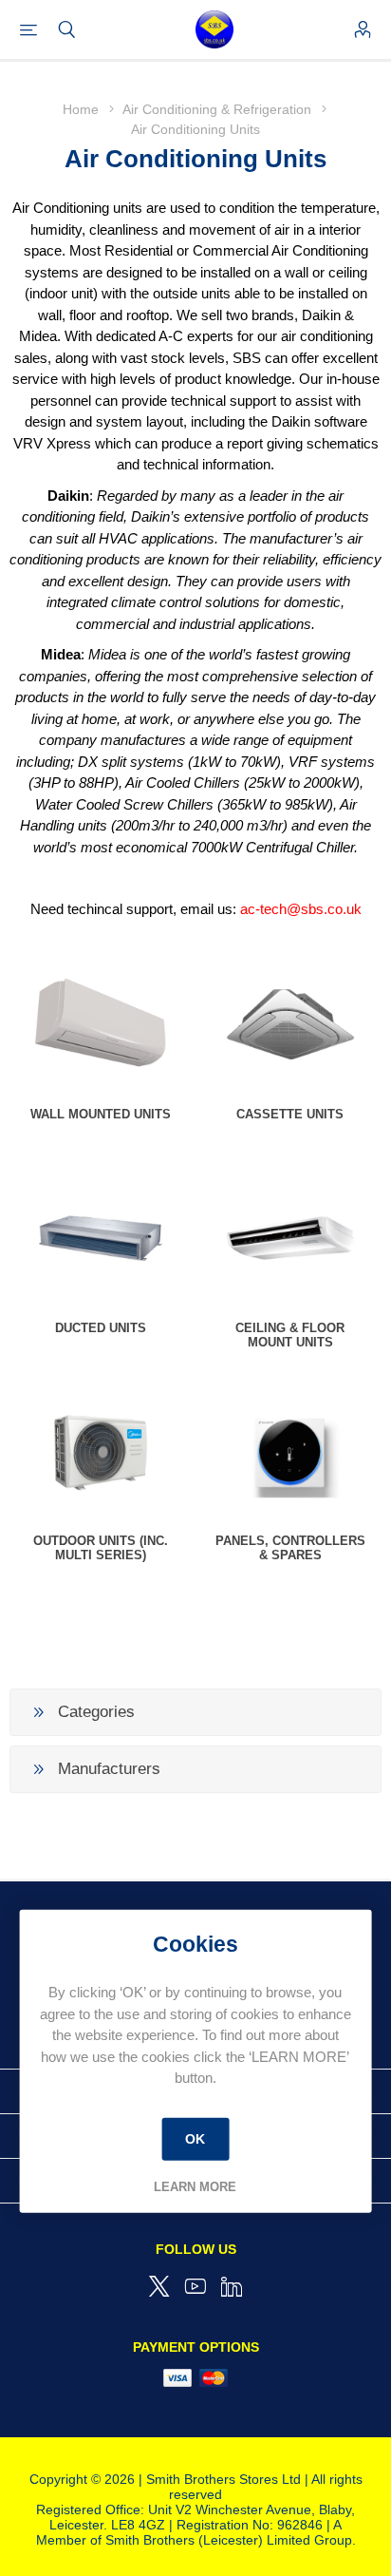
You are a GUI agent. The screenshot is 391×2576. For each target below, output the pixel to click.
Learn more (195, 2186)
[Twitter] (159, 2286)
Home (81, 109)
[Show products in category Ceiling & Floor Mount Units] (290, 1239)
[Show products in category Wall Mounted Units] (101, 1025)
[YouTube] (195, 2286)
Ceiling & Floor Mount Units (290, 1335)
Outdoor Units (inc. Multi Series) (101, 1548)
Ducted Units (101, 1328)
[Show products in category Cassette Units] (290, 1025)
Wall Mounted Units (101, 1114)
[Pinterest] (232, 2286)
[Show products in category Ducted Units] (101, 1239)
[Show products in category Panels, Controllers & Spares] (290, 1451)
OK (195, 2139)
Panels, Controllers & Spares (290, 1548)
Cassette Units (290, 1114)
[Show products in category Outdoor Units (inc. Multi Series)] (101, 1451)
